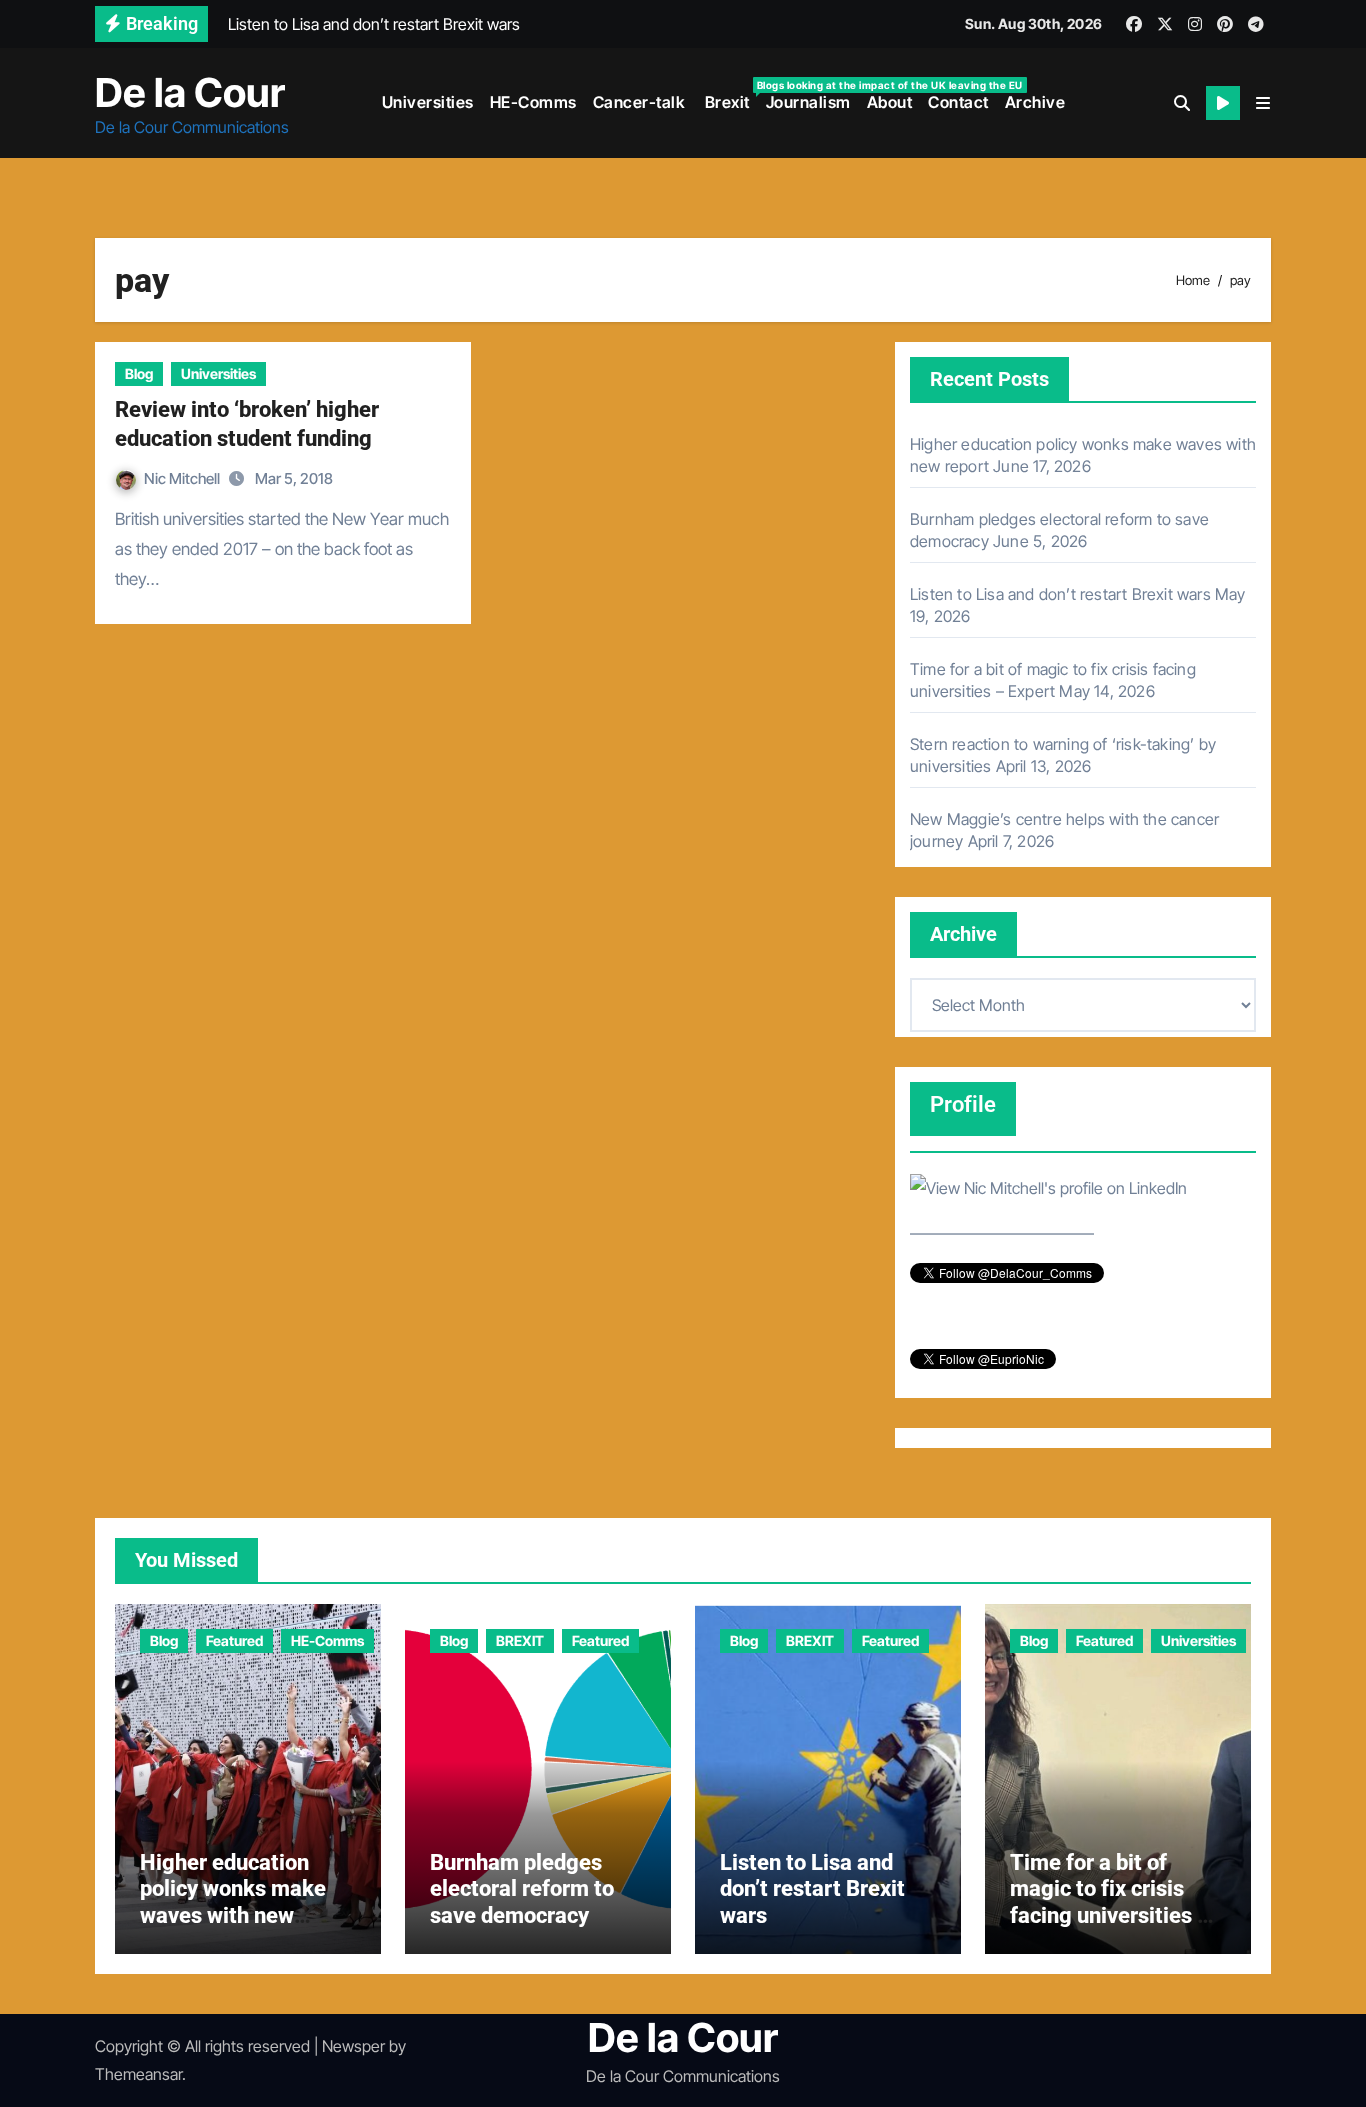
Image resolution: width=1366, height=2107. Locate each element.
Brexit (729, 95)
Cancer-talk (639, 102)
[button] (1263, 103)
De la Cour (190, 92)
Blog (139, 373)
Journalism (808, 102)
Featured (234, 1640)
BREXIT (520, 1640)
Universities (428, 102)
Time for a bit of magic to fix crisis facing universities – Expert (1110, 1902)
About (890, 102)
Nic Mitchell (183, 478)
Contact (958, 102)
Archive (1035, 102)
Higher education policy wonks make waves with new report (233, 1902)
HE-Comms (533, 102)
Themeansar (138, 2074)
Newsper (353, 2046)
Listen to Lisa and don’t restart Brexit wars (1060, 594)
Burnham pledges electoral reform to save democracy (522, 1889)
